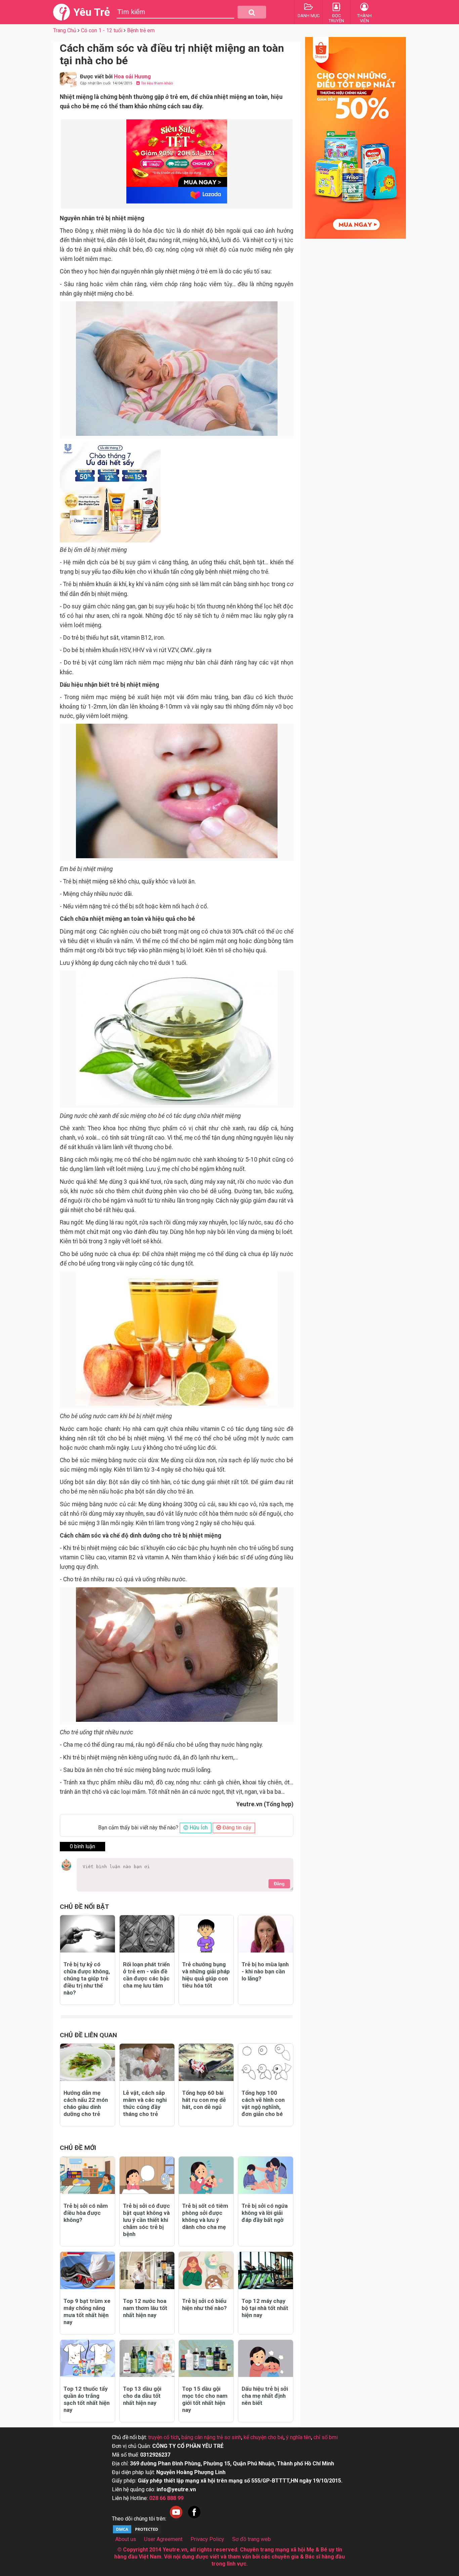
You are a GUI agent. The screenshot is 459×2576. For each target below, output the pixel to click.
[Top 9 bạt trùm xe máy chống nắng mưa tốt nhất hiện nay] (88, 2270)
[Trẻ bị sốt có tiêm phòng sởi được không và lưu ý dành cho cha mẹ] (206, 2175)
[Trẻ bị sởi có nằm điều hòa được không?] (88, 2175)
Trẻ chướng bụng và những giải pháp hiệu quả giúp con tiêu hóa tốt (206, 1975)
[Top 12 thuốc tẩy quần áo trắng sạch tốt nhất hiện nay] (88, 2359)
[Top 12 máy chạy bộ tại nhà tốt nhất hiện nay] (266, 2270)
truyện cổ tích (164, 2437)
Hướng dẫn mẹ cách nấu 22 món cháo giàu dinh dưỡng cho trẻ (86, 2103)
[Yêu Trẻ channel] (176, 2519)
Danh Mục (309, 16)
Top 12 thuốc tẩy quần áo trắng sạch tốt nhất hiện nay (87, 2399)
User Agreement (163, 2539)
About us (126, 2539)
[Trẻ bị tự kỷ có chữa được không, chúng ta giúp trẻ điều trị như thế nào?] (88, 1934)
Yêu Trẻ (92, 12)
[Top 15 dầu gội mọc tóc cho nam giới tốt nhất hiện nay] (206, 2359)
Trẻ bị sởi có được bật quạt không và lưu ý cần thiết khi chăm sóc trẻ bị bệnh (147, 2220)
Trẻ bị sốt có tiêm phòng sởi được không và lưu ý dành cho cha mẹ (205, 2216)
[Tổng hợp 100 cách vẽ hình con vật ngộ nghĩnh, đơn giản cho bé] (266, 2062)
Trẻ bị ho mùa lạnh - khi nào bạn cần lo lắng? (265, 1971)
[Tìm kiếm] (252, 12)
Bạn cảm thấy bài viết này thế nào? (138, 1828)
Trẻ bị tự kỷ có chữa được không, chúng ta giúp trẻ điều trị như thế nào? (87, 1978)
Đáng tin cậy (236, 1828)
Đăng (279, 1884)
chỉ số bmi (326, 2437)
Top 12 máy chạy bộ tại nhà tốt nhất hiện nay (265, 2308)
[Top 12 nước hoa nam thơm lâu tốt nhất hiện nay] (147, 2270)
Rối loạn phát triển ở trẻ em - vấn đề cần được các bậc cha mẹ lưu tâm (146, 1975)
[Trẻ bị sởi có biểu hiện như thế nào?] (206, 2270)
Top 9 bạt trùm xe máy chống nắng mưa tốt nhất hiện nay (87, 2312)
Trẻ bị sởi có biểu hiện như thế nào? (204, 2304)
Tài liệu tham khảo (156, 83)
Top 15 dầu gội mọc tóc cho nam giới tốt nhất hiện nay (205, 2399)
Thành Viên (364, 18)
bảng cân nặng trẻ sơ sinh (211, 2437)
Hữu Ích (198, 1828)
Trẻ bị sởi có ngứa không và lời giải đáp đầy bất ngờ (265, 2213)
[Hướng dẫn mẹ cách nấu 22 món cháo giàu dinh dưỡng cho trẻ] (88, 2062)
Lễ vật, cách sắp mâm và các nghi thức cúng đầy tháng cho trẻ (145, 2103)
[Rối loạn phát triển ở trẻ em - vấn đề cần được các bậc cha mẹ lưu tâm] (147, 1934)
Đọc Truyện (336, 18)
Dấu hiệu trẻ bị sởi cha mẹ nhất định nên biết (265, 2396)
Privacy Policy (207, 2539)
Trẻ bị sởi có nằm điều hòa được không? (86, 2213)
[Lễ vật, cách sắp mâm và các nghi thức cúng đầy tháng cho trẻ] (147, 2062)
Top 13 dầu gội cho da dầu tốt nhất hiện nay (142, 2396)
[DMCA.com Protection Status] (137, 2532)
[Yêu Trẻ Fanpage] (194, 2519)
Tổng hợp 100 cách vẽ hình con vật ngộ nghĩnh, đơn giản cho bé (263, 2103)
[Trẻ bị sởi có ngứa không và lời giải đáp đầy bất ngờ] (266, 2175)
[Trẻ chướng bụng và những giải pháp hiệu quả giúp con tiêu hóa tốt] (206, 1934)
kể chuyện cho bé (264, 2437)
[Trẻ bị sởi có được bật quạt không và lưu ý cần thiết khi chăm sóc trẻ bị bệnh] (147, 2175)
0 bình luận (82, 1846)
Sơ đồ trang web (252, 2539)
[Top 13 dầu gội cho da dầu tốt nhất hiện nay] (147, 2359)
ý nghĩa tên (299, 2437)
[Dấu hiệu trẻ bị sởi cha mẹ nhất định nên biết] (266, 2359)
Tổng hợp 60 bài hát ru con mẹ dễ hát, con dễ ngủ (204, 2100)
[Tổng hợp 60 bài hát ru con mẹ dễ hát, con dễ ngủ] (206, 2062)
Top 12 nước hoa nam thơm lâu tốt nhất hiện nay (145, 2308)
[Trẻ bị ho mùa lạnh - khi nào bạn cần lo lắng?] (266, 1934)
